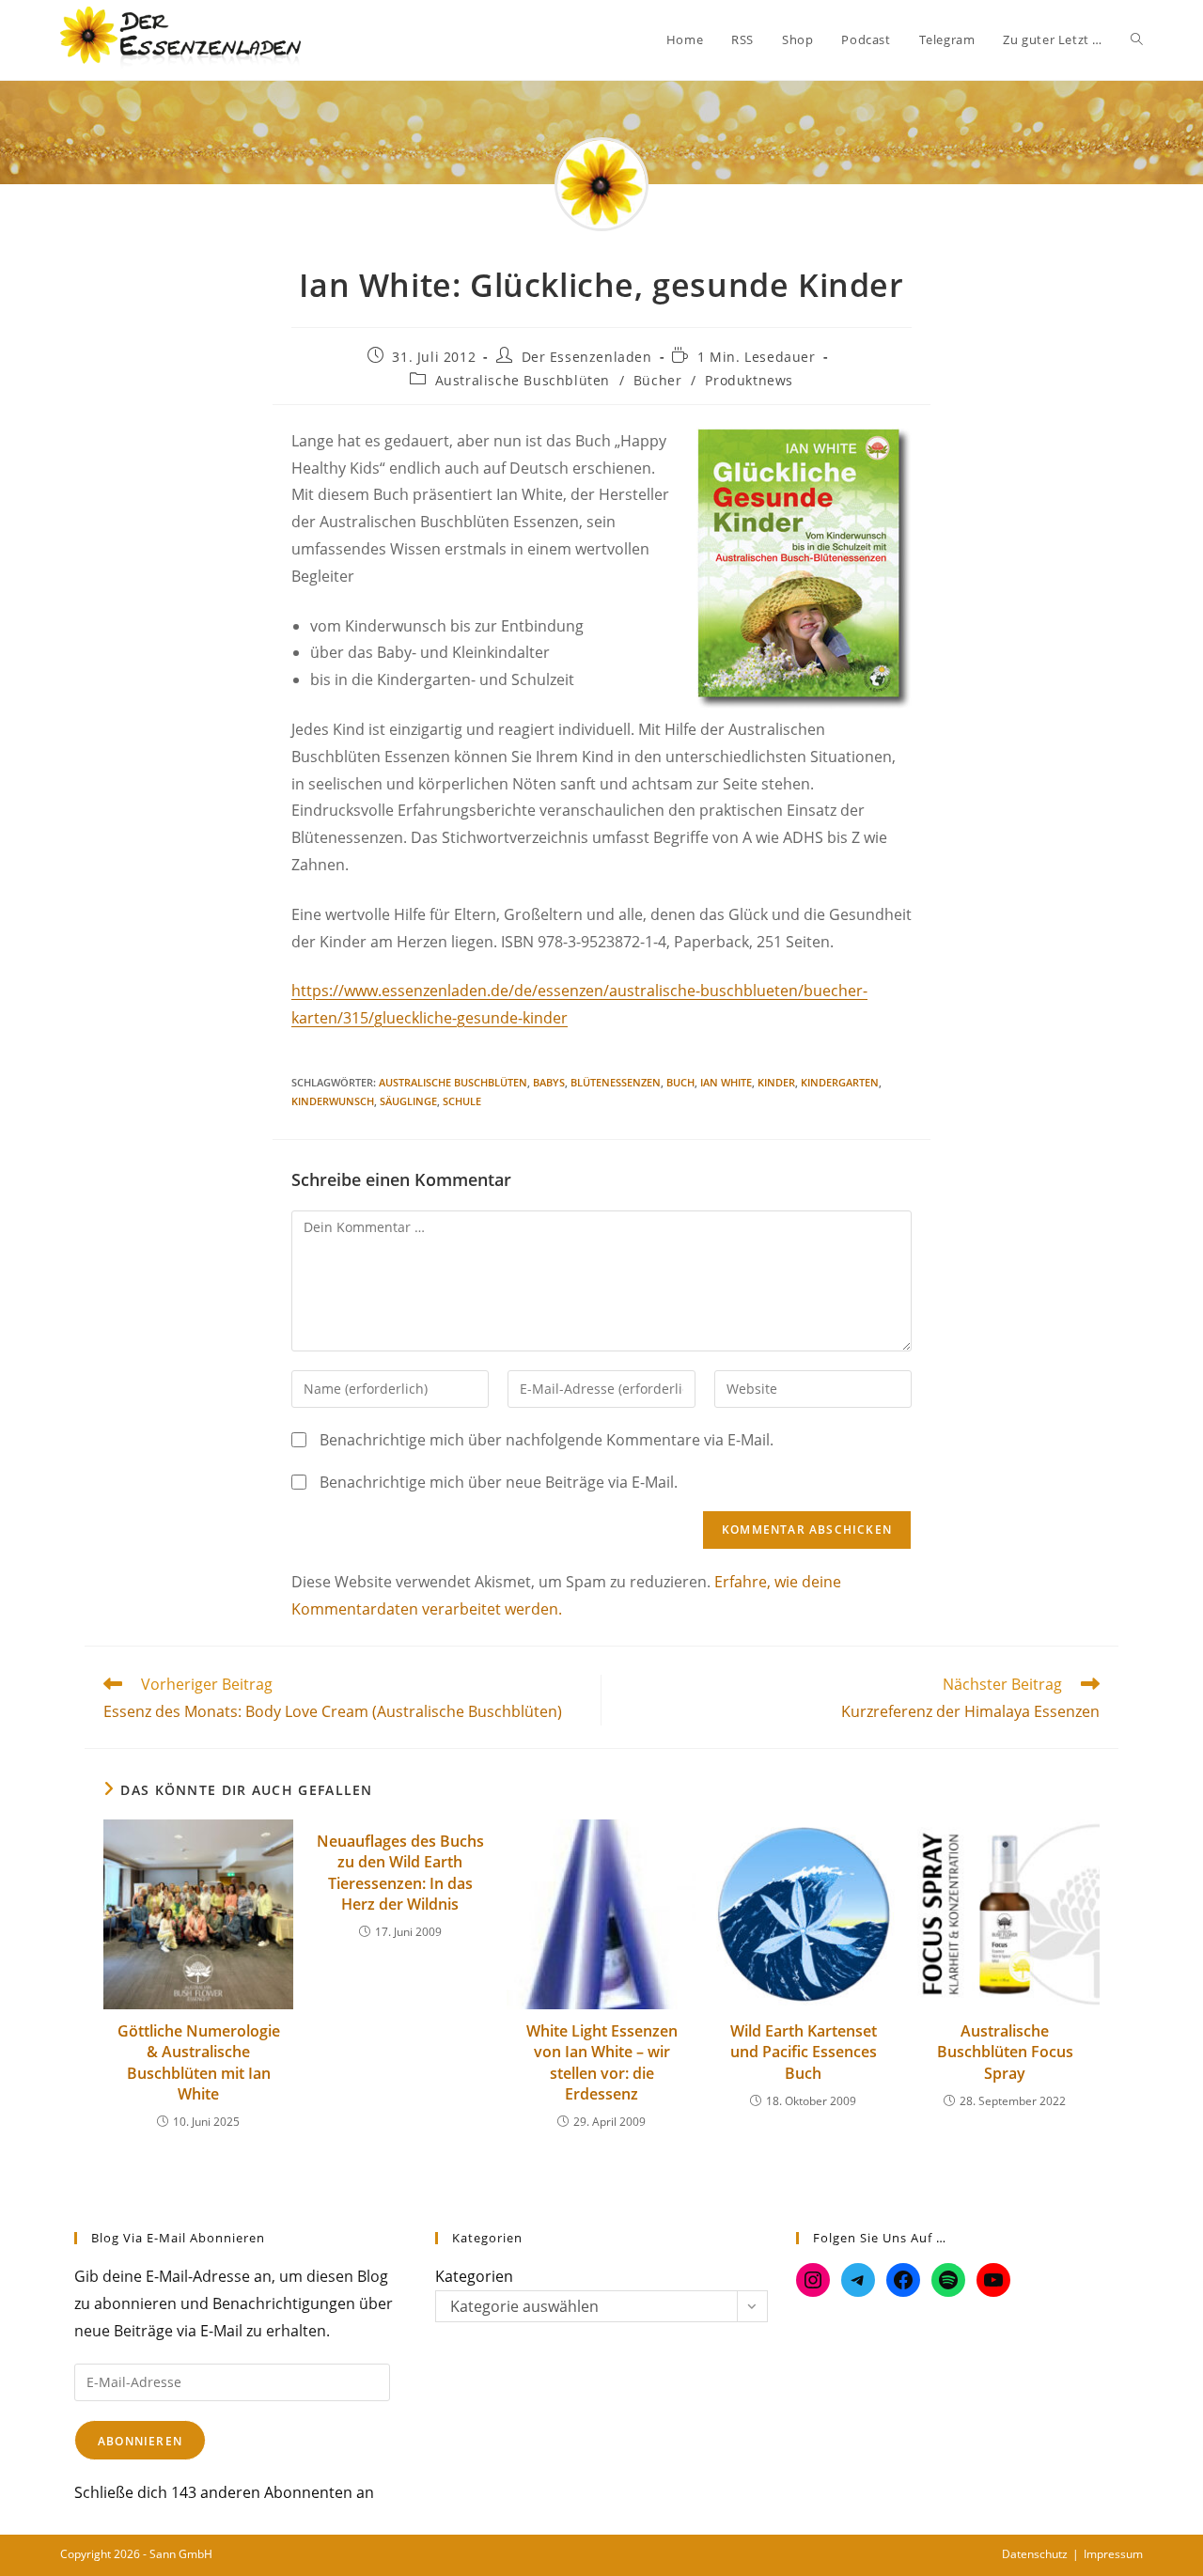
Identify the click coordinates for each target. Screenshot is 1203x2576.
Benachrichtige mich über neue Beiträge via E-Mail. (499, 1482)
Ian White (726, 1082)
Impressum (1113, 2554)
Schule (462, 1101)
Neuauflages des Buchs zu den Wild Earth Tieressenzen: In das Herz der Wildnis (400, 1873)
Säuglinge (408, 1101)
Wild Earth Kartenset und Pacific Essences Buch (804, 2052)
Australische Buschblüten (523, 380)
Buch (680, 1082)
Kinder (776, 1082)
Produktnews (749, 380)
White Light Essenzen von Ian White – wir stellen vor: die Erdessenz (602, 2062)
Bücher (658, 380)
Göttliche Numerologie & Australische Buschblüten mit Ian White (199, 2062)
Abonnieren (140, 2441)
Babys (549, 1082)
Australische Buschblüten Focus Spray (1005, 2052)
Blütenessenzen (616, 1082)
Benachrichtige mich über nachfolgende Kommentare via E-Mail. (547, 1440)
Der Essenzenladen (587, 357)
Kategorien (474, 2276)
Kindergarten (840, 1082)
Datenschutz (1035, 2554)
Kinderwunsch (333, 1101)
